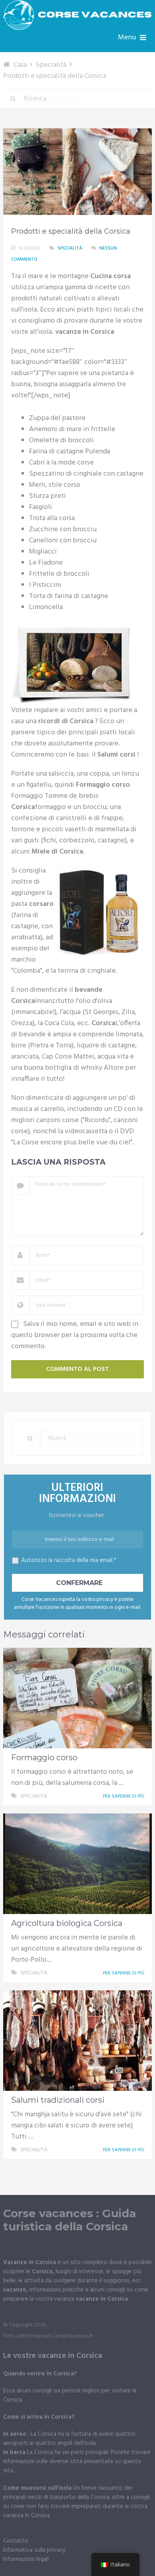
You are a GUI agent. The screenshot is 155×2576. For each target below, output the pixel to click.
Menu (127, 38)
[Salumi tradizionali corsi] (77, 2041)
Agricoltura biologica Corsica (67, 1923)
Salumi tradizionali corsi (58, 2100)
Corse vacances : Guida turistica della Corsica (70, 2220)
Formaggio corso (44, 1757)
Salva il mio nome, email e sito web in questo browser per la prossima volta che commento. (75, 1335)
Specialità (70, 248)
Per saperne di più (124, 1796)
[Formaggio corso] (77, 1698)
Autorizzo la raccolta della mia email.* (69, 1560)
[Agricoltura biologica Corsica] (77, 1864)
